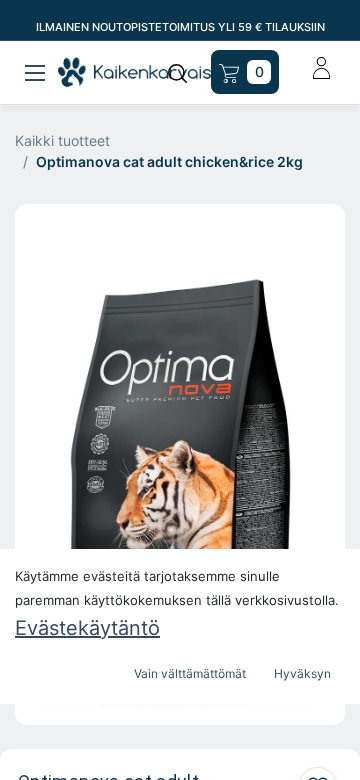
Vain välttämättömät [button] (190, 673)
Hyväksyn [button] (302, 673)
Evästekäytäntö (87, 628)
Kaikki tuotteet (62, 140)
